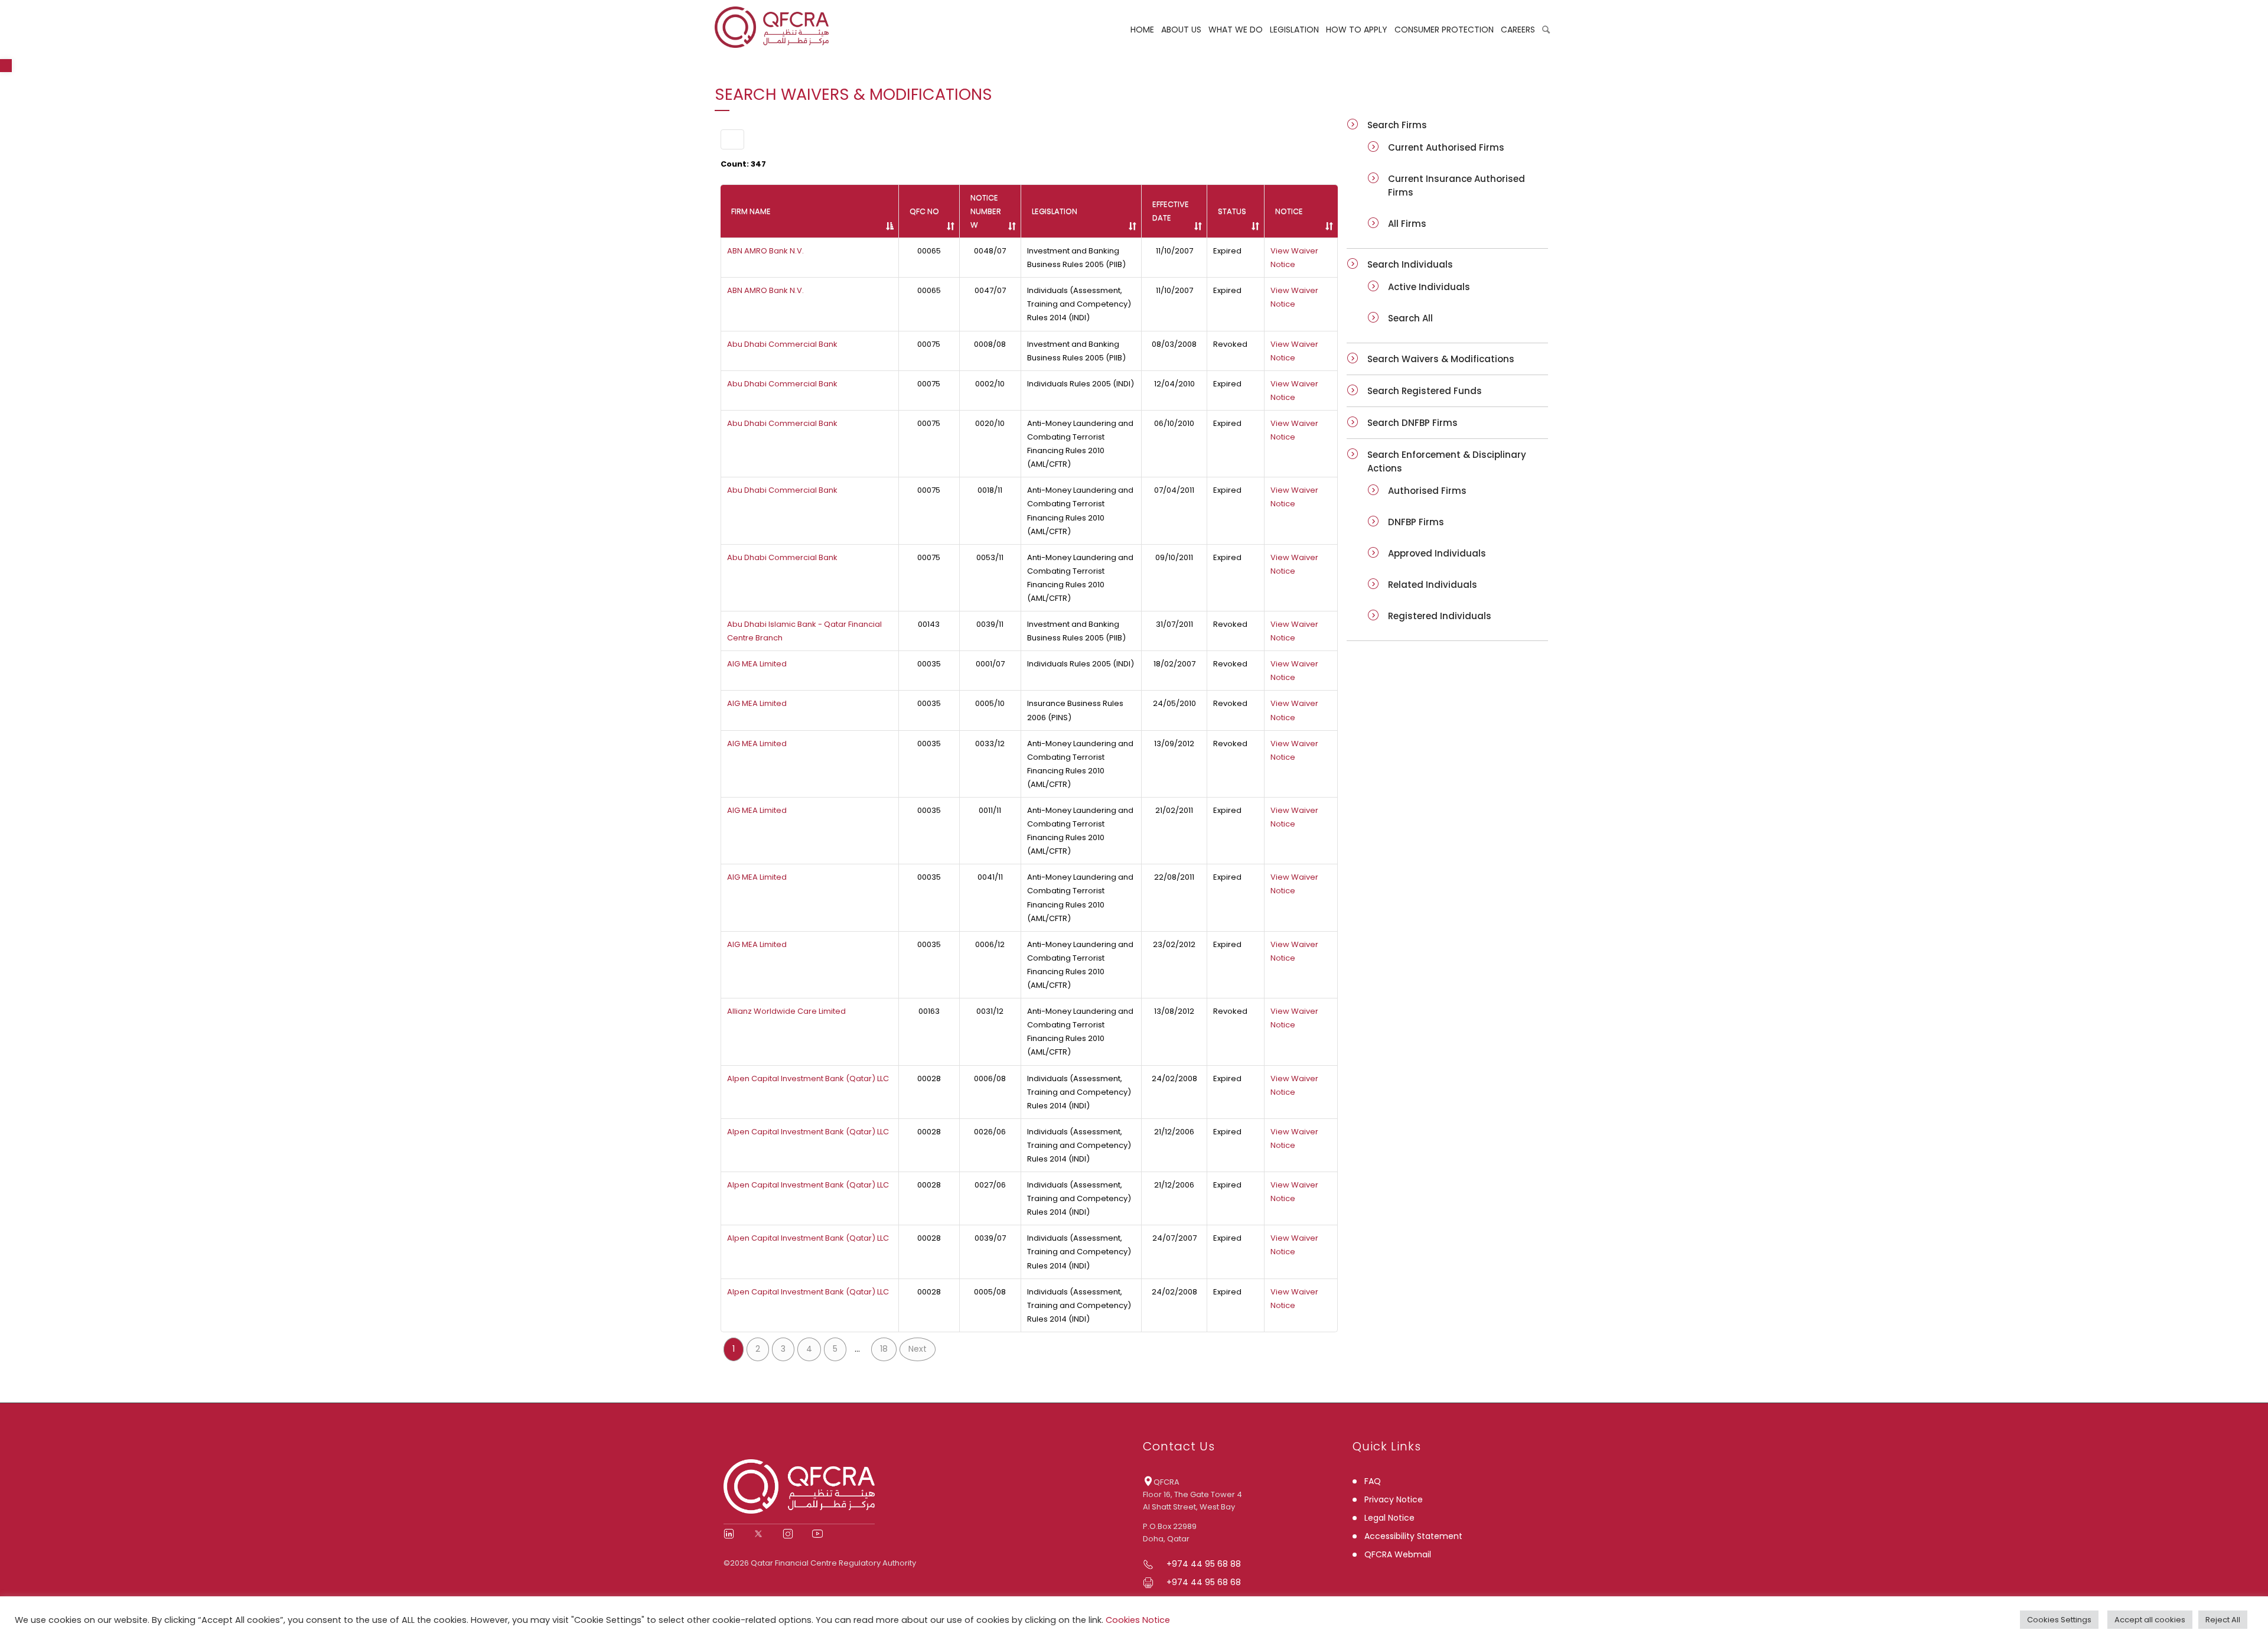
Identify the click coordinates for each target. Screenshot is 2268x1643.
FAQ (1373, 1481)
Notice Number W (986, 211)
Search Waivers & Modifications (1441, 359)
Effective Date (1171, 211)
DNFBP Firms (1416, 522)
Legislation (1055, 211)
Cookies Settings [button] (2059, 1620)
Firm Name (751, 211)
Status (1232, 211)
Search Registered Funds (1425, 391)
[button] (6, 66)
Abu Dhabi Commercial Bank (782, 344)
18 (884, 1349)
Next (918, 1349)
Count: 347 (743, 164)
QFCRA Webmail (1398, 1554)
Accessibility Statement (1413, 1536)
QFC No (924, 211)
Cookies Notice (1138, 1620)
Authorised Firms (1427, 491)
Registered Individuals (1440, 616)
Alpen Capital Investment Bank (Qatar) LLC (808, 1078)
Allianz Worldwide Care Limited (786, 1011)
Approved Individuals (1437, 553)
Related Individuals (1433, 585)
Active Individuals (1429, 287)
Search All (1410, 318)
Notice (1289, 211)
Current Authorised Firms (1446, 147)
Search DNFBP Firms (1412, 423)
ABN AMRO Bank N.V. (765, 251)
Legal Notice (1389, 1518)
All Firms (1407, 224)
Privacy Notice (1394, 1499)
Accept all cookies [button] (2150, 1620)
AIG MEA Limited (757, 664)
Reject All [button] (2223, 1620)
